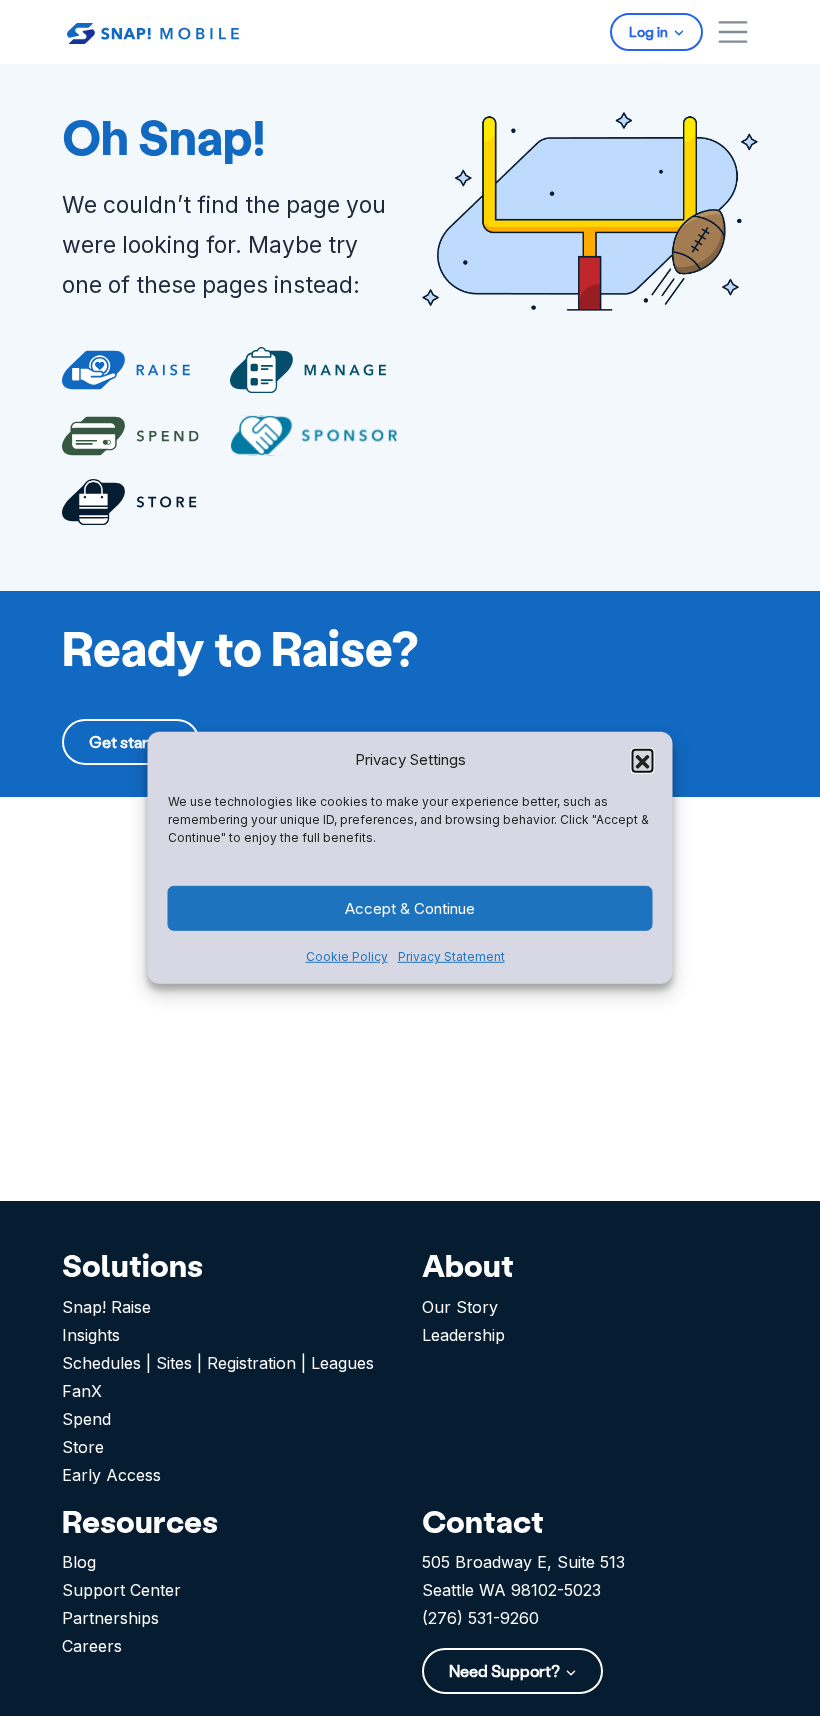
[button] (643, 760)
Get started (131, 741)
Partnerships (110, 1618)
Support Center (121, 1590)
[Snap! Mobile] (153, 31)
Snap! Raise (106, 1307)
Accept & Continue (410, 908)
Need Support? (506, 1670)
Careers (92, 1646)
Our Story (460, 1307)
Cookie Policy (347, 956)
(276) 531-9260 (480, 1618)
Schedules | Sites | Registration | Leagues (218, 1363)
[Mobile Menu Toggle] (733, 32)
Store (83, 1447)
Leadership (463, 1335)
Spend (86, 1419)
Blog (79, 1562)
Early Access (111, 1475)
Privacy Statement (451, 956)
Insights (91, 1335)
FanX (82, 1391)
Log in (650, 31)
